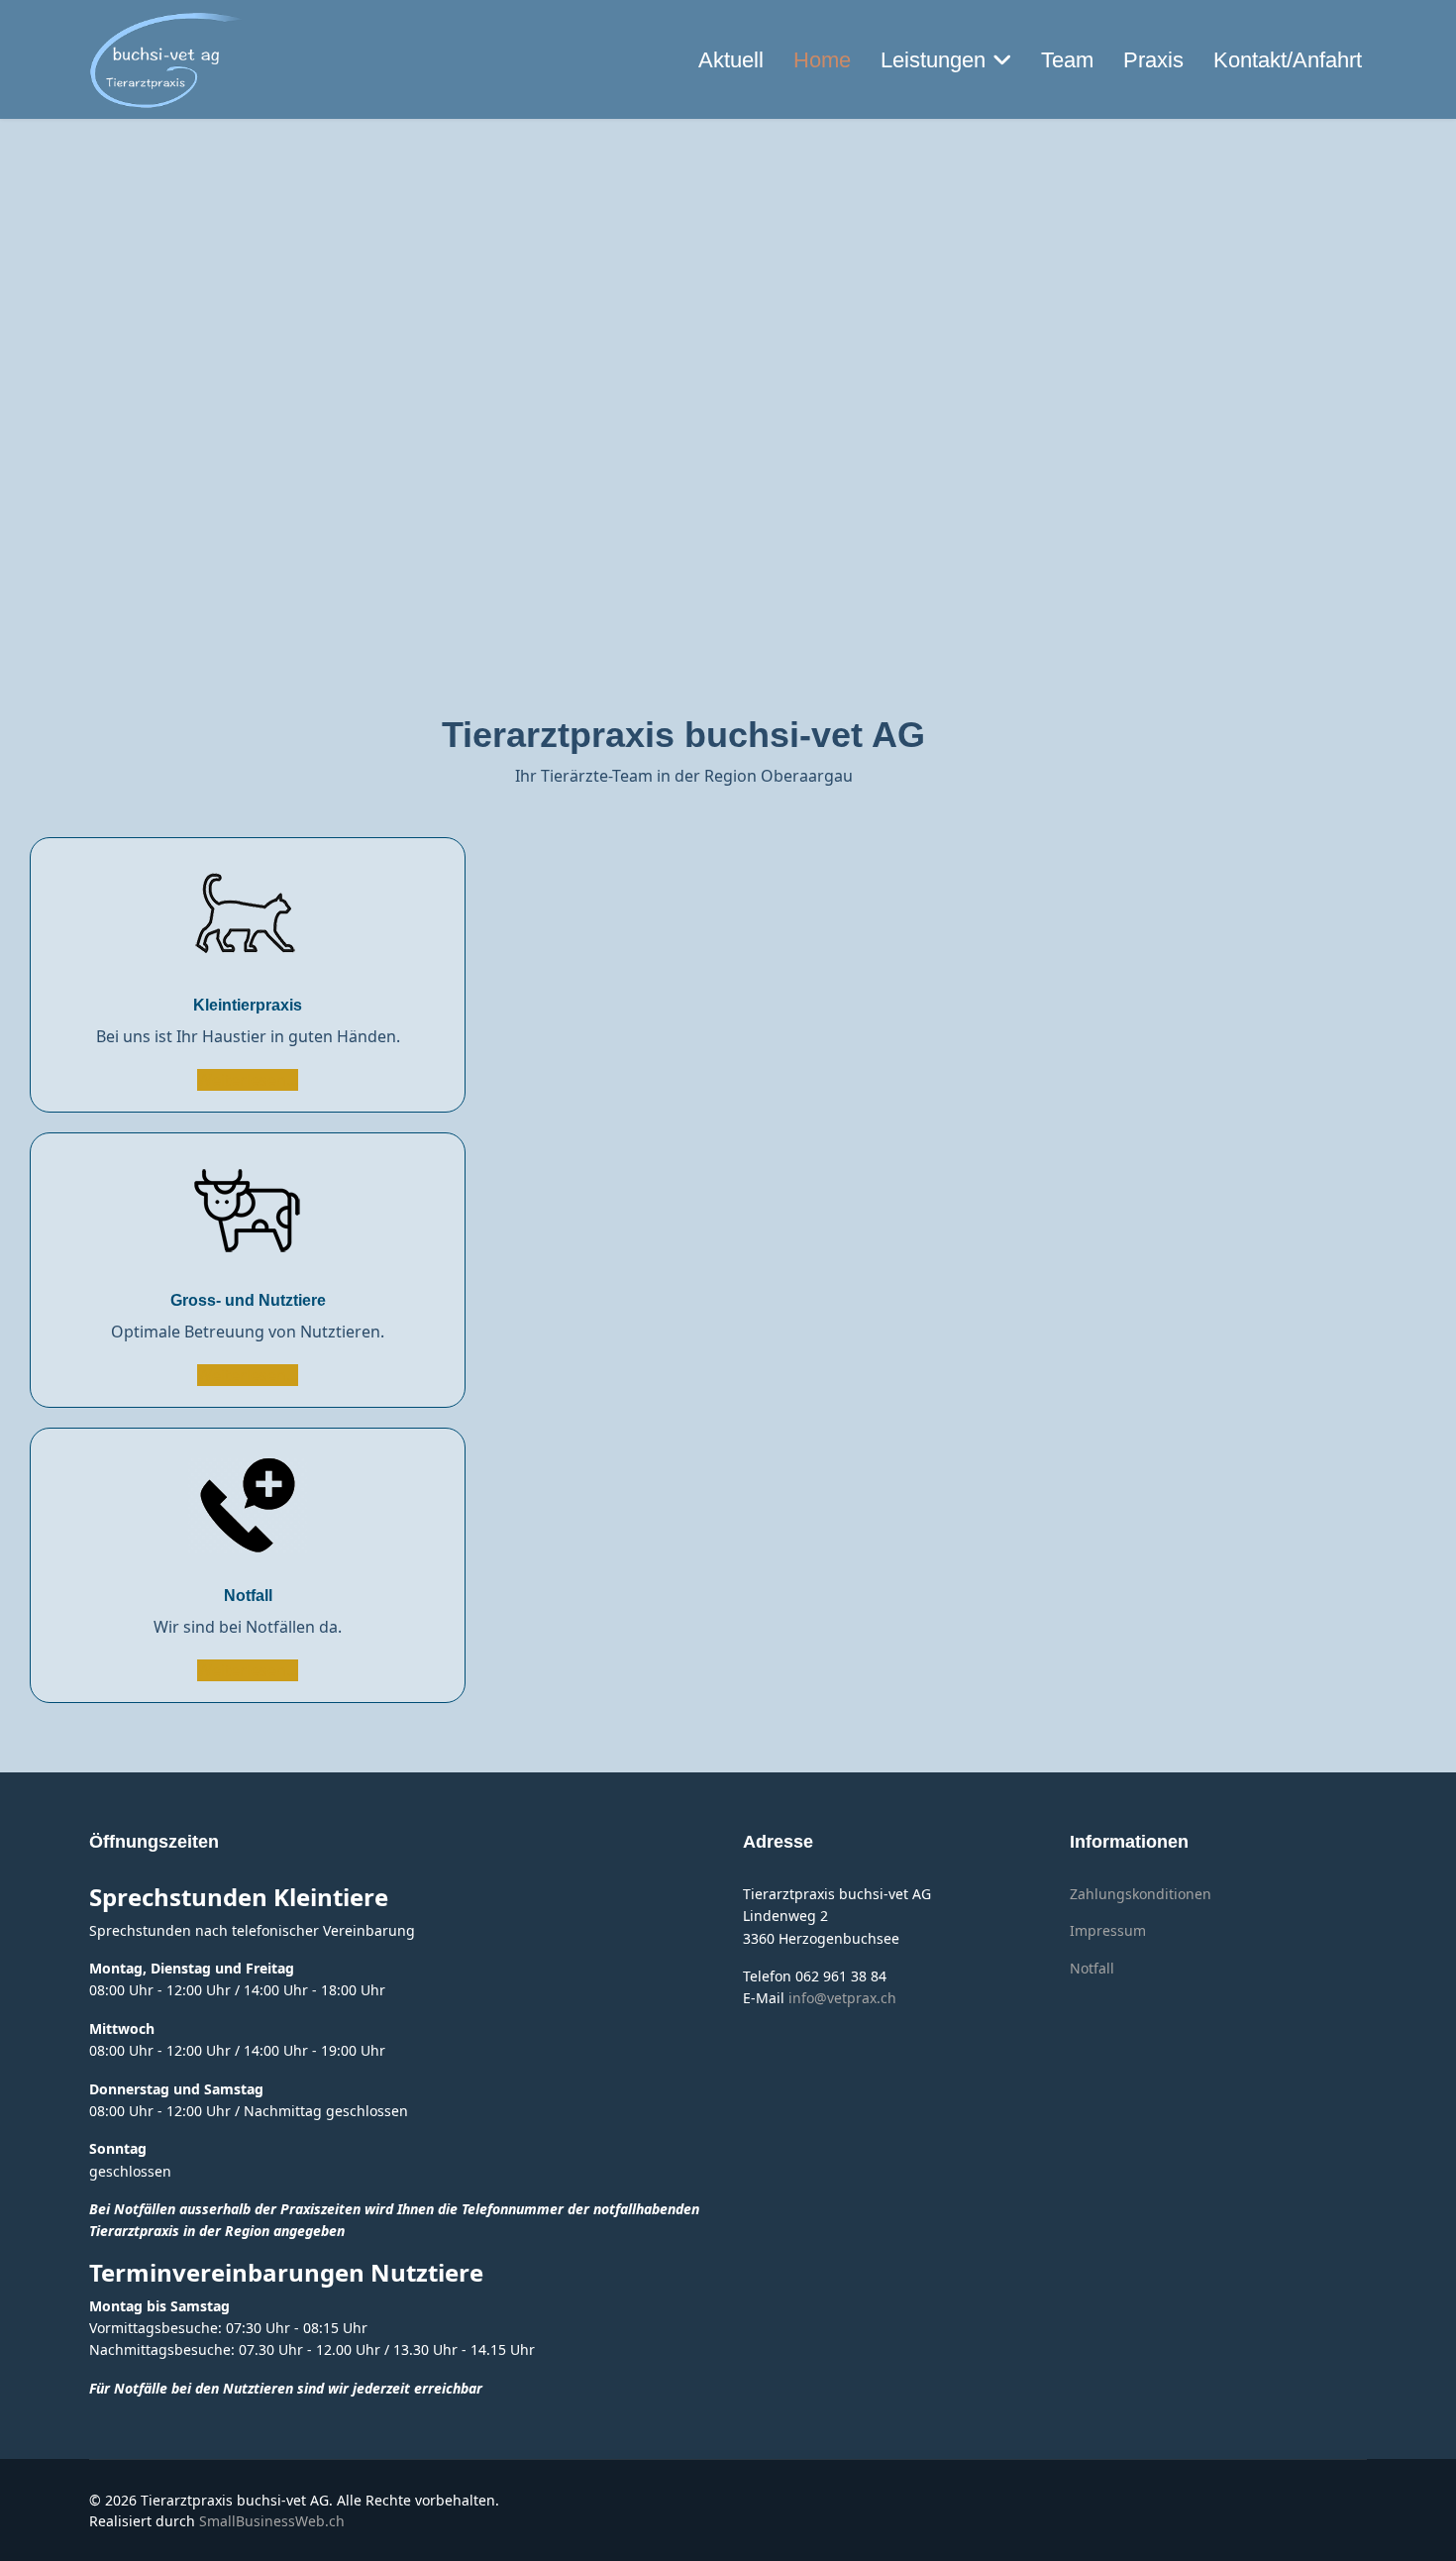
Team (1067, 60)
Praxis (1153, 60)
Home (822, 60)
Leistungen (933, 60)
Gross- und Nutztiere (248, 1300)
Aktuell (731, 60)
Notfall (248, 1596)
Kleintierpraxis (248, 1005)
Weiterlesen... (248, 1080)
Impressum (1108, 1930)
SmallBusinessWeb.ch (272, 2521)
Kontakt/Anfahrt (1288, 60)
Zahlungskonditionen (1141, 1894)
